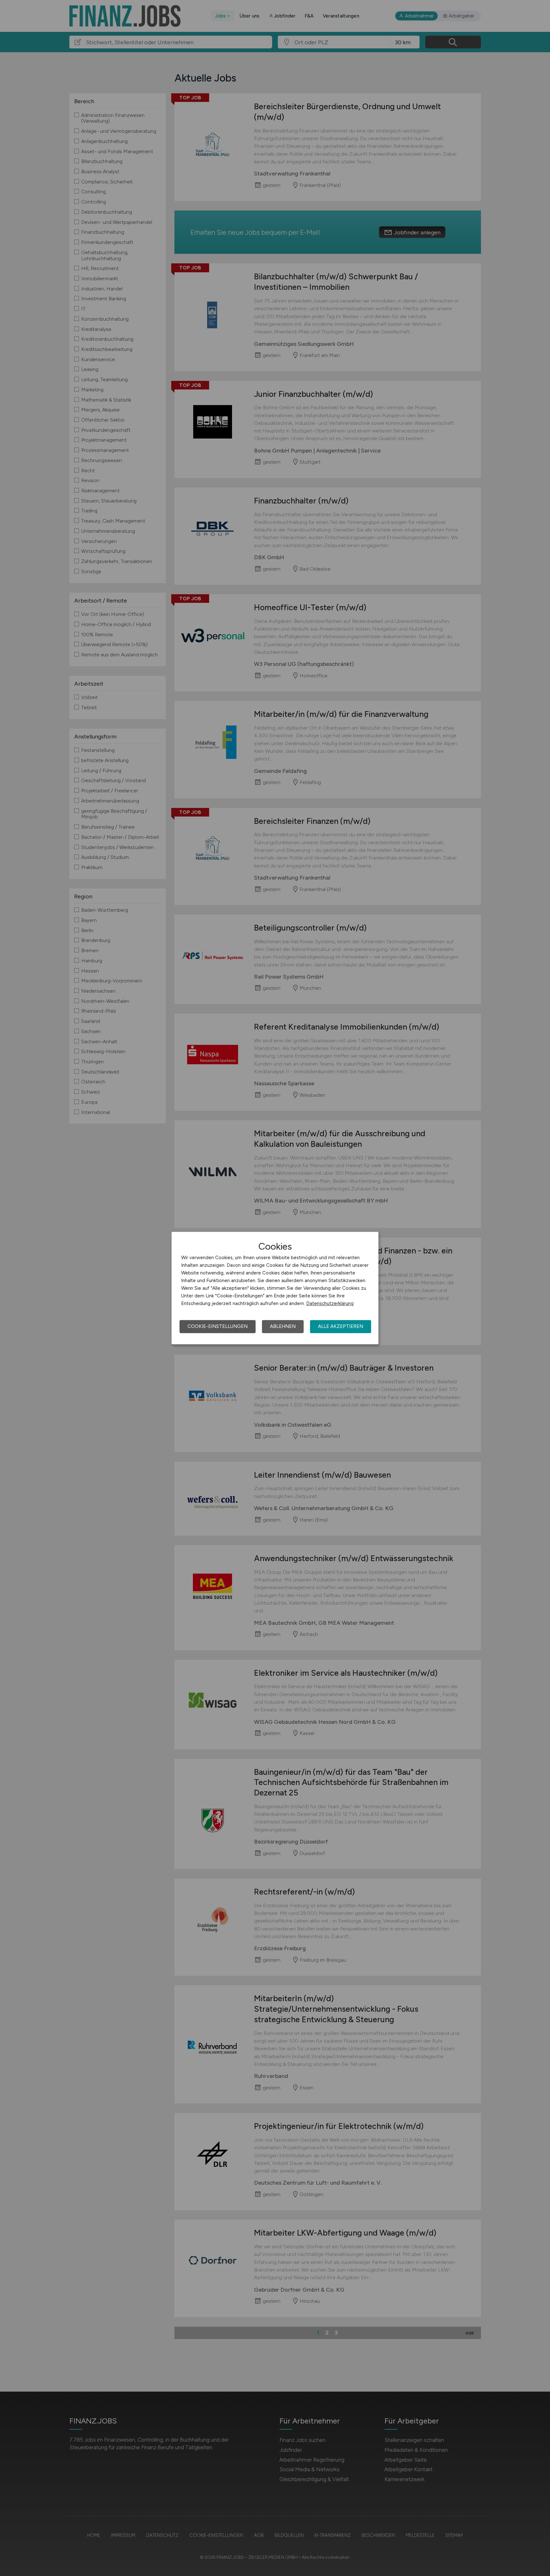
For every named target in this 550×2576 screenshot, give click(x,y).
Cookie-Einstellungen (218, 1326)
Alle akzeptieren (341, 1326)
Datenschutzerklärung (330, 1303)
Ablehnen (283, 1326)
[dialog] (275, 1288)
